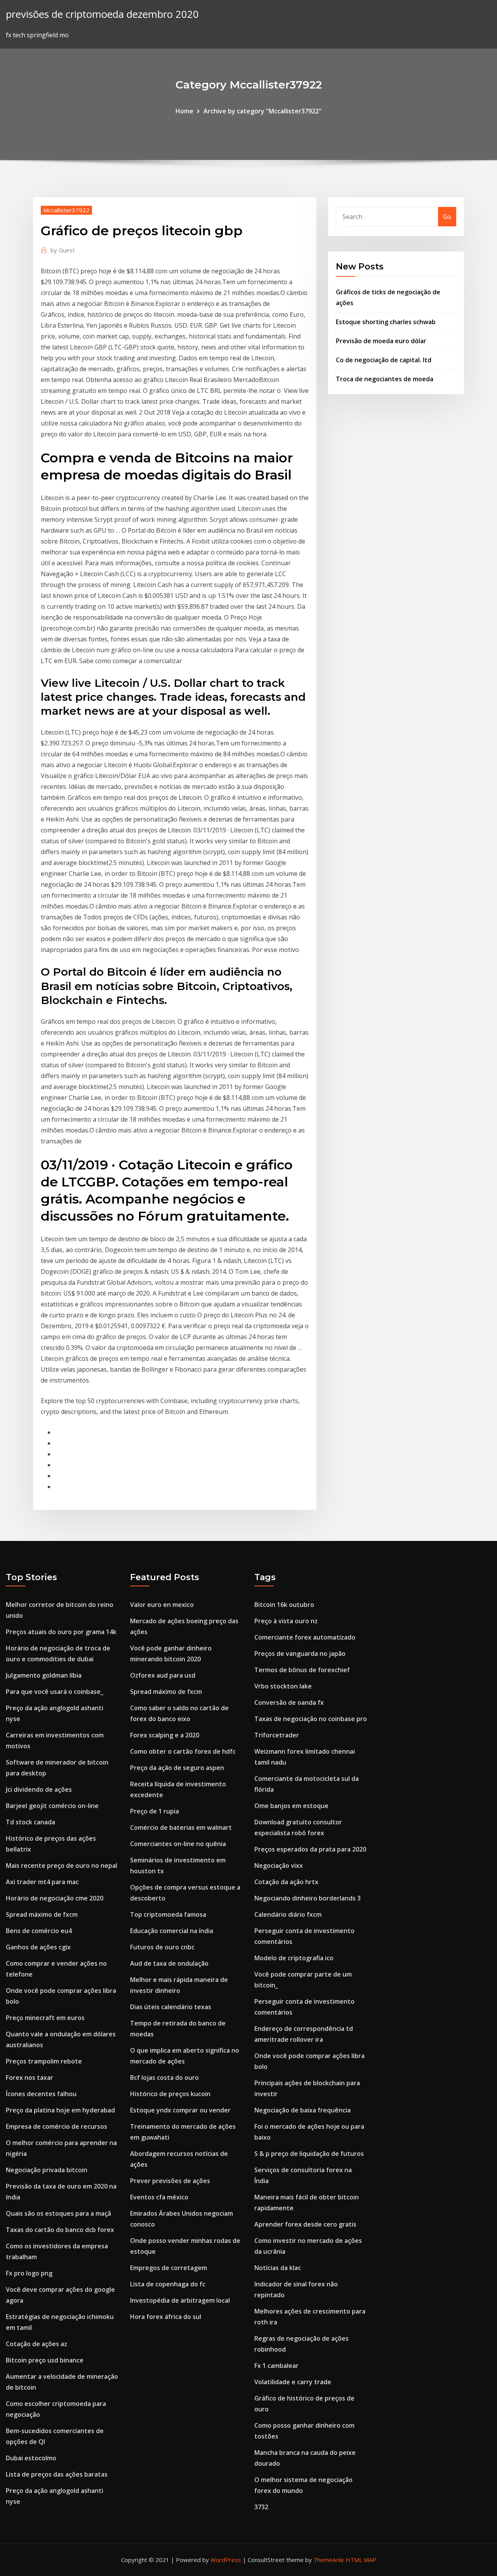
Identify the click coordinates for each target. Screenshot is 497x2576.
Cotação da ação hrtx (286, 1882)
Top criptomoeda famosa (168, 1914)
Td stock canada (30, 1822)
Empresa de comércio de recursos (56, 2126)
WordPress (226, 2560)
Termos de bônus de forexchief (302, 1670)
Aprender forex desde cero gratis (305, 2224)
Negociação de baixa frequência (302, 2110)
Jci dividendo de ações (39, 1789)
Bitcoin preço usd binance (45, 2360)
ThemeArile (329, 2560)
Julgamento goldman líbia (44, 1675)
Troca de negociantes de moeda (385, 379)
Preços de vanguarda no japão (300, 1654)
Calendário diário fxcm (288, 1914)
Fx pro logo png (29, 2273)
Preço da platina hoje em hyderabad (60, 2110)
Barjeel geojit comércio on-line (52, 1806)
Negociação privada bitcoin (47, 2170)
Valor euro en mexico (162, 1605)
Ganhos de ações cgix (38, 1947)
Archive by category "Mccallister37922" (262, 111)
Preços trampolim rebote (44, 2061)
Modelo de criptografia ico (294, 1958)
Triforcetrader (277, 1735)
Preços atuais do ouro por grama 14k (61, 1632)
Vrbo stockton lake (283, 1686)
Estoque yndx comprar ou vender (180, 2110)
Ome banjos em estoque (291, 1806)
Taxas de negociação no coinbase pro (311, 1719)
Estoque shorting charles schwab (386, 322)
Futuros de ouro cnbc (162, 1947)
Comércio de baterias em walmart (181, 1827)
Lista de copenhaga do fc (168, 2284)
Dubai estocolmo (31, 2458)
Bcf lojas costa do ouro (164, 2077)
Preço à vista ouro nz (286, 1621)
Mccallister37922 (66, 210)
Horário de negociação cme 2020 (55, 1898)
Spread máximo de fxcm (42, 1914)
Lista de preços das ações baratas (57, 2474)
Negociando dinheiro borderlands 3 (308, 1898)
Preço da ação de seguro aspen (177, 1768)
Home (184, 111)
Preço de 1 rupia (155, 1811)
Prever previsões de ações (170, 2181)
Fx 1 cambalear (276, 2366)
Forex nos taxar (30, 2077)
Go (447, 217)
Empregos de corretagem (169, 2268)
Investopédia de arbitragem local (180, 2300)
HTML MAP (361, 2560)
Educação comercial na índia (172, 1931)
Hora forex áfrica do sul (166, 2317)
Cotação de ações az (36, 2344)
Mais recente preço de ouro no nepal (62, 1866)
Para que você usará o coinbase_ (55, 1692)
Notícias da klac (278, 2268)
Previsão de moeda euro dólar (381, 341)
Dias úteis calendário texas (171, 2007)
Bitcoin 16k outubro (284, 1605)
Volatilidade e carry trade (293, 2382)
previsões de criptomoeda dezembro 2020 (102, 14)
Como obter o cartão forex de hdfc (183, 1751)
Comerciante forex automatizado (305, 1637)
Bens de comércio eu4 (39, 1931)
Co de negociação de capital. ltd (384, 360)
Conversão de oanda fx (289, 1702)
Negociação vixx (279, 1866)
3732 (261, 2507)
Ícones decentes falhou (41, 2094)
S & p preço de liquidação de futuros (309, 2154)
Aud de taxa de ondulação (169, 1963)
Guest (63, 250)
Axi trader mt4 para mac (42, 1882)
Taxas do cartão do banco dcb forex (60, 2230)
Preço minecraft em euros (45, 2018)
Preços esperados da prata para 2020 (310, 1849)
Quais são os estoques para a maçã (58, 2213)
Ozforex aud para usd (163, 1675)
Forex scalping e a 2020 (165, 1735)
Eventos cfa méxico (159, 2197)
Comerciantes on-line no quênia (178, 1844)
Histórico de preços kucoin (170, 2094)
